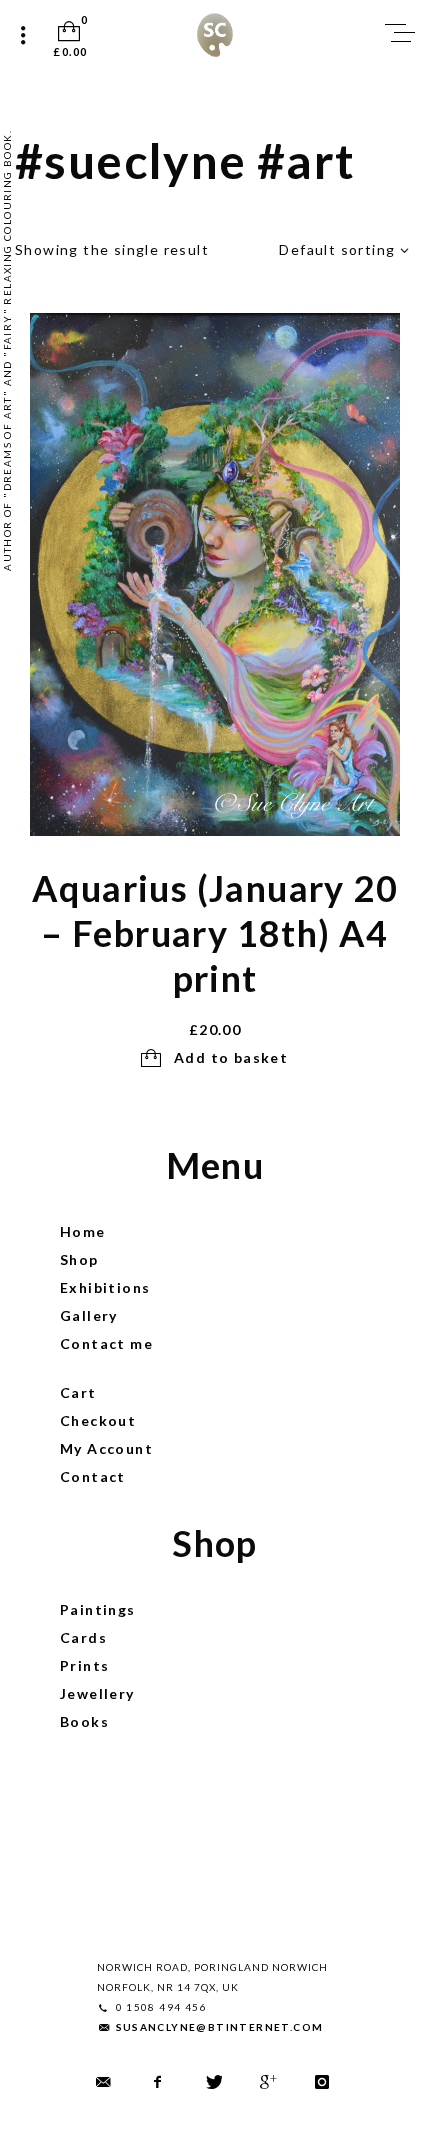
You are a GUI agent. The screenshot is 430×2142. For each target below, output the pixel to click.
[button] (215, 1058)
